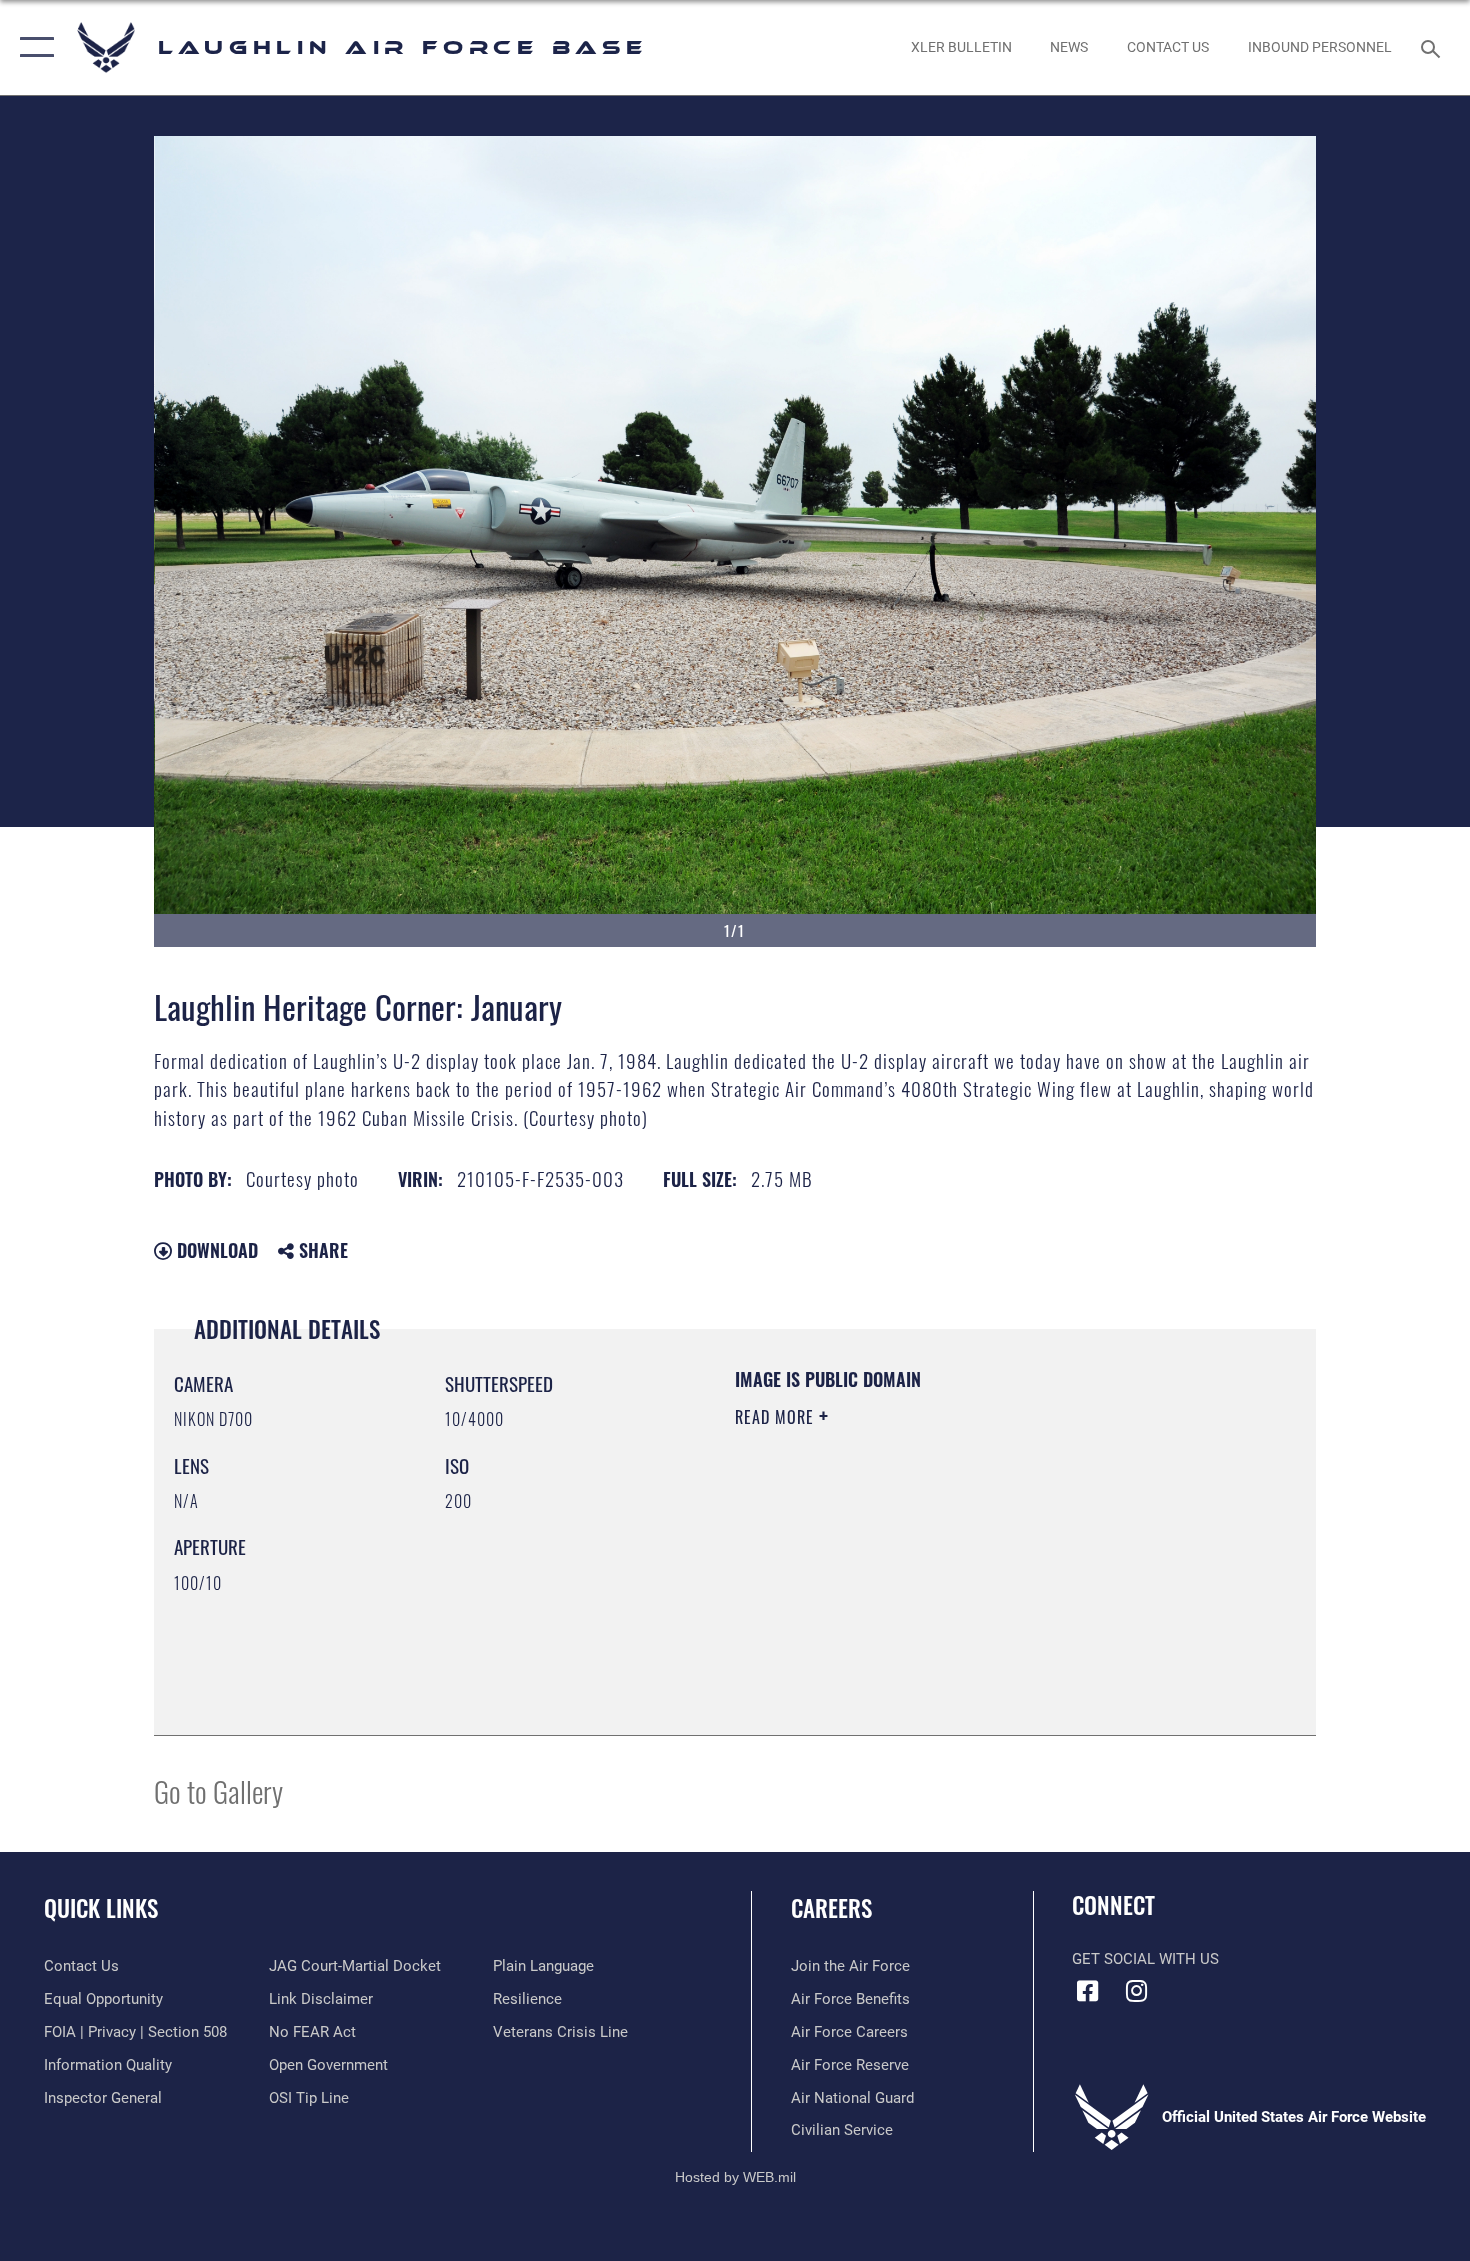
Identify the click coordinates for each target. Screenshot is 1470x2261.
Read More (777, 1417)
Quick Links (101, 1908)
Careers (831, 1908)
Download (215, 1250)
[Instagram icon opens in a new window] (1137, 1991)
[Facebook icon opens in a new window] (1087, 1991)
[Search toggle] (1433, 47)
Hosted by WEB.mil (735, 2177)
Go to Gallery (218, 1790)
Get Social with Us (1145, 1959)
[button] (32, 47)
